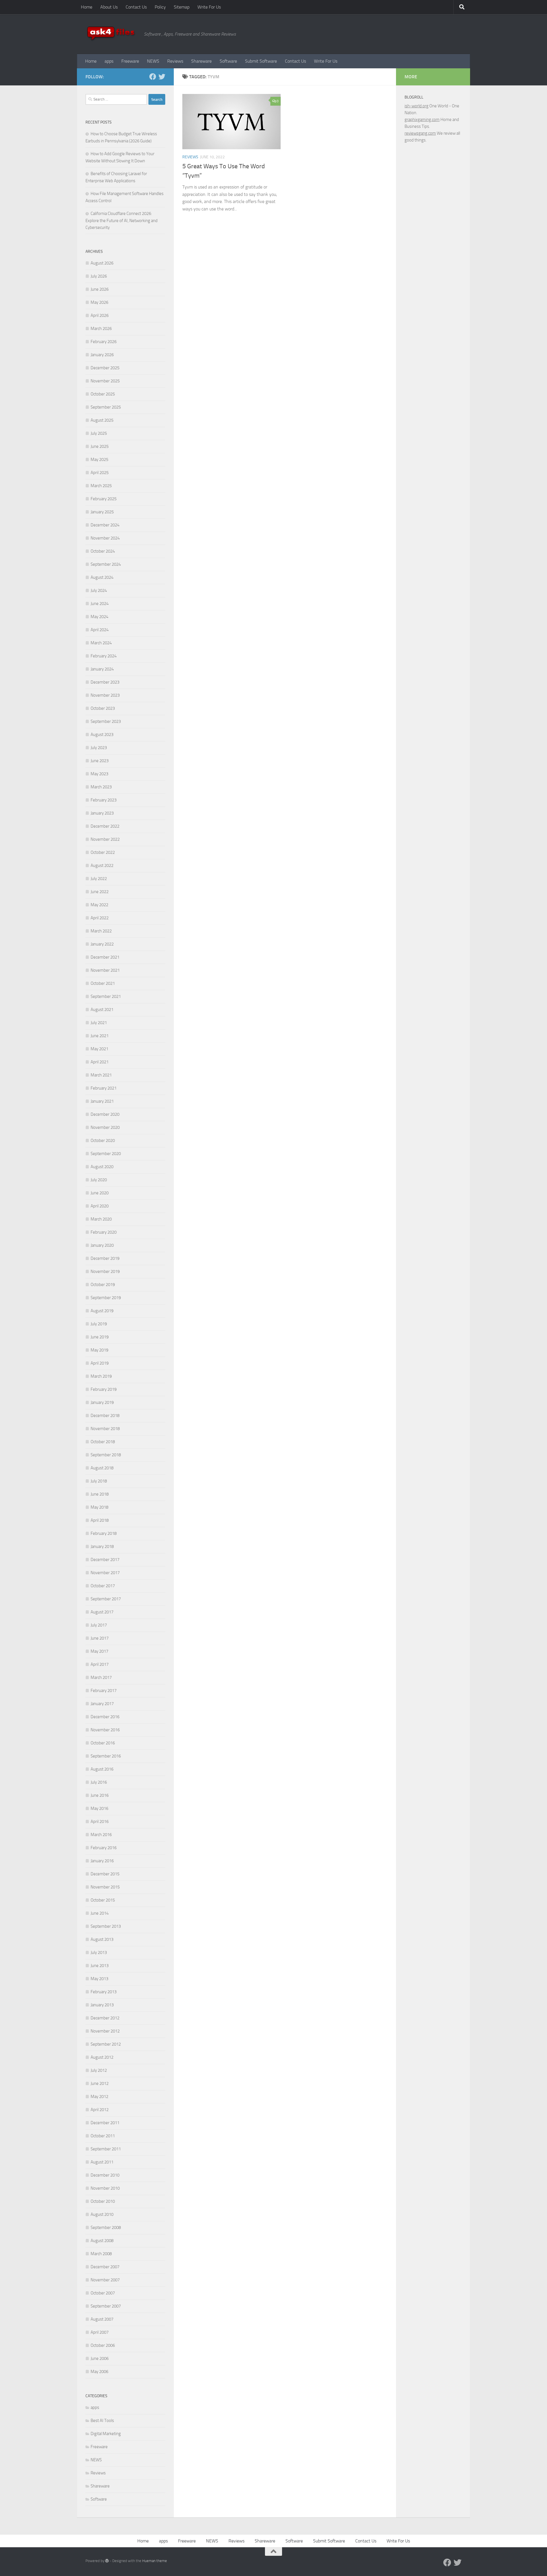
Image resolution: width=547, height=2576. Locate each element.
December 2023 (105, 682)
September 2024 (106, 564)
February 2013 (104, 1992)
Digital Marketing (106, 2434)
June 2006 (100, 2358)
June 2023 (100, 761)
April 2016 (100, 1822)
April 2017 (100, 1664)
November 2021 (105, 970)
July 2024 (99, 590)
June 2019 (100, 1337)
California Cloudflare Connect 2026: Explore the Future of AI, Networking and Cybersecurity (122, 221)
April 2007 (100, 2332)
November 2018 (105, 1429)
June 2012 (100, 2083)
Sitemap (182, 7)
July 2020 (99, 1180)
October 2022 (103, 852)
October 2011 (103, 2136)
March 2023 (101, 787)
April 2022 (100, 918)
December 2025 (105, 368)
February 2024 (104, 656)
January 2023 (102, 813)
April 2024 (100, 630)
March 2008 (101, 2254)
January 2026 (102, 355)
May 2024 (99, 617)
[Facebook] (153, 77)
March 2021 (101, 1075)
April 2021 (100, 1062)
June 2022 (100, 892)
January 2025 (102, 512)
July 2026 (99, 276)
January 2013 (102, 2005)
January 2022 (102, 944)
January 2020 (102, 1245)
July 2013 (99, 1952)
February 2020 (104, 1232)
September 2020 (106, 1154)
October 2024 (103, 551)
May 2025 (99, 460)
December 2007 (105, 2267)
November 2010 (105, 2188)
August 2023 (102, 735)
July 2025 (99, 433)
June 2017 (100, 1638)
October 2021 (103, 983)
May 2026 (99, 302)
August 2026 (102, 263)
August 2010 (102, 2214)
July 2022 (99, 879)
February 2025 (104, 499)
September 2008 (106, 2228)
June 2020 (100, 1193)
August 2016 (102, 1769)
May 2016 (99, 1808)
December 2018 (105, 1416)
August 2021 (102, 1010)
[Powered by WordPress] (107, 2561)
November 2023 (105, 695)
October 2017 (103, 1586)
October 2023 (103, 708)
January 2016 (102, 1861)
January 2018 (102, 1547)
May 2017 (99, 1651)
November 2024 (105, 538)
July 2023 (99, 748)
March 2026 (101, 329)
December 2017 (105, 1560)
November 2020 (105, 1127)
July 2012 (99, 2070)
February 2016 (104, 1848)
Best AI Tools (102, 2421)
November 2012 (105, 2031)
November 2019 (105, 1271)
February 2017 (104, 1691)
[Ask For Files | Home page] (112, 34)
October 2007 (103, 2293)
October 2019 (103, 1285)
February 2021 (104, 1088)
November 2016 (105, 1730)
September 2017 (106, 1599)
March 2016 (101, 1835)
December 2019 (105, 1258)
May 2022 (99, 905)
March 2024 (101, 643)
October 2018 (103, 1442)
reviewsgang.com (420, 133)
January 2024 (102, 669)
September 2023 (106, 721)
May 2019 (99, 1350)
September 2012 (106, 2044)
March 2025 (101, 486)
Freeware (130, 61)
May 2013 (99, 1979)
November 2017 (105, 1573)
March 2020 (101, 1219)
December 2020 (105, 1114)
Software (228, 61)
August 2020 (102, 1167)
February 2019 (104, 1389)
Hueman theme (155, 2561)
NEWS (153, 61)
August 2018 (102, 1468)
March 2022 (101, 931)
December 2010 (105, 2175)
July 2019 (99, 1324)
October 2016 (103, 1743)
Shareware (201, 61)
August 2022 (102, 865)
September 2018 (106, 1455)
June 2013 (100, 1966)
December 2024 (105, 525)
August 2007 (102, 2319)
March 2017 (101, 1677)
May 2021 (99, 1049)
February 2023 (104, 800)
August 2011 (102, 2162)
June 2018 (100, 1494)
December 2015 (105, 1874)
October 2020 (103, 1141)
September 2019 (106, 1298)
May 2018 (99, 1507)
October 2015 (103, 1900)
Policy (160, 7)
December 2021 (105, 957)
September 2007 (106, 2306)
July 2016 (99, 1782)
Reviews (175, 61)
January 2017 (102, 1704)
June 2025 (100, 446)
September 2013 (106, 1926)
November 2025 (105, 381)
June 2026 (100, 289)
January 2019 (102, 1402)
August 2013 (102, 1939)
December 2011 (105, 2123)
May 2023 (99, 774)
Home (87, 7)
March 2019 (101, 1376)
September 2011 (106, 2149)
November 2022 (105, 839)
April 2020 (100, 1206)
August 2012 (102, 2057)
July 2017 (99, 1625)
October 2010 (103, 2201)
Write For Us (209, 7)
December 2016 (105, 1717)
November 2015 (105, 1887)
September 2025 (106, 407)
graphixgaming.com (422, 120)
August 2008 (102, 2241)
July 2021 (99, 1023)
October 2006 (103, 2345)
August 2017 (102, 1612)
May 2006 (99, 2372)
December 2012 (105, 2018)
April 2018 (100, 1520)
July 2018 (99, 1481)
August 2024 (102, 577)
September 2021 (106, 996)
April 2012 (100, 2110)
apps (109, 61)
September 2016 (106, 1756)
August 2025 (102, 420)
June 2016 (100, 1795)
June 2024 (100, 604)
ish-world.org (417, 106)
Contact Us (136, 7)
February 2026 (104, 342)
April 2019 (100, 1363)
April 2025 (100, 473)
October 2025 (103, 394)
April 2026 (100, 315)
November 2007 (105, 2280)
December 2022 (105, 826)
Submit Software (261, 61)
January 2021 (102, 1101)
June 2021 (100, 1036)
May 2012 (99, 2097)
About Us (109, 7)
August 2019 (102, 1311)
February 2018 (104, 1533)
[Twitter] (162, 77)
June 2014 (100, 1913)
